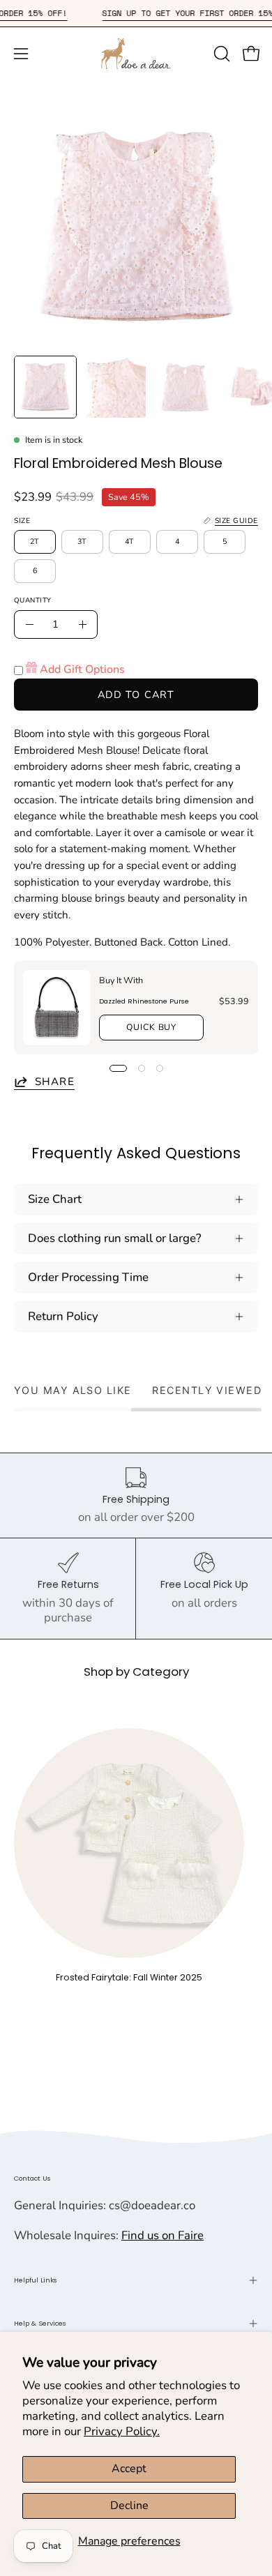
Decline (129, 2506)
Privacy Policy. (122, 2431)
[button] (220, 54)
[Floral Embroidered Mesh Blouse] (45, 387)
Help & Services (40, 2323)
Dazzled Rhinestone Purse (144, 1001)
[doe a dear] (136, 53)
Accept (129, 2469)
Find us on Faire (163, 2235)
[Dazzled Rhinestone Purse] (57, 1008)
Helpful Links (36, 2280)
